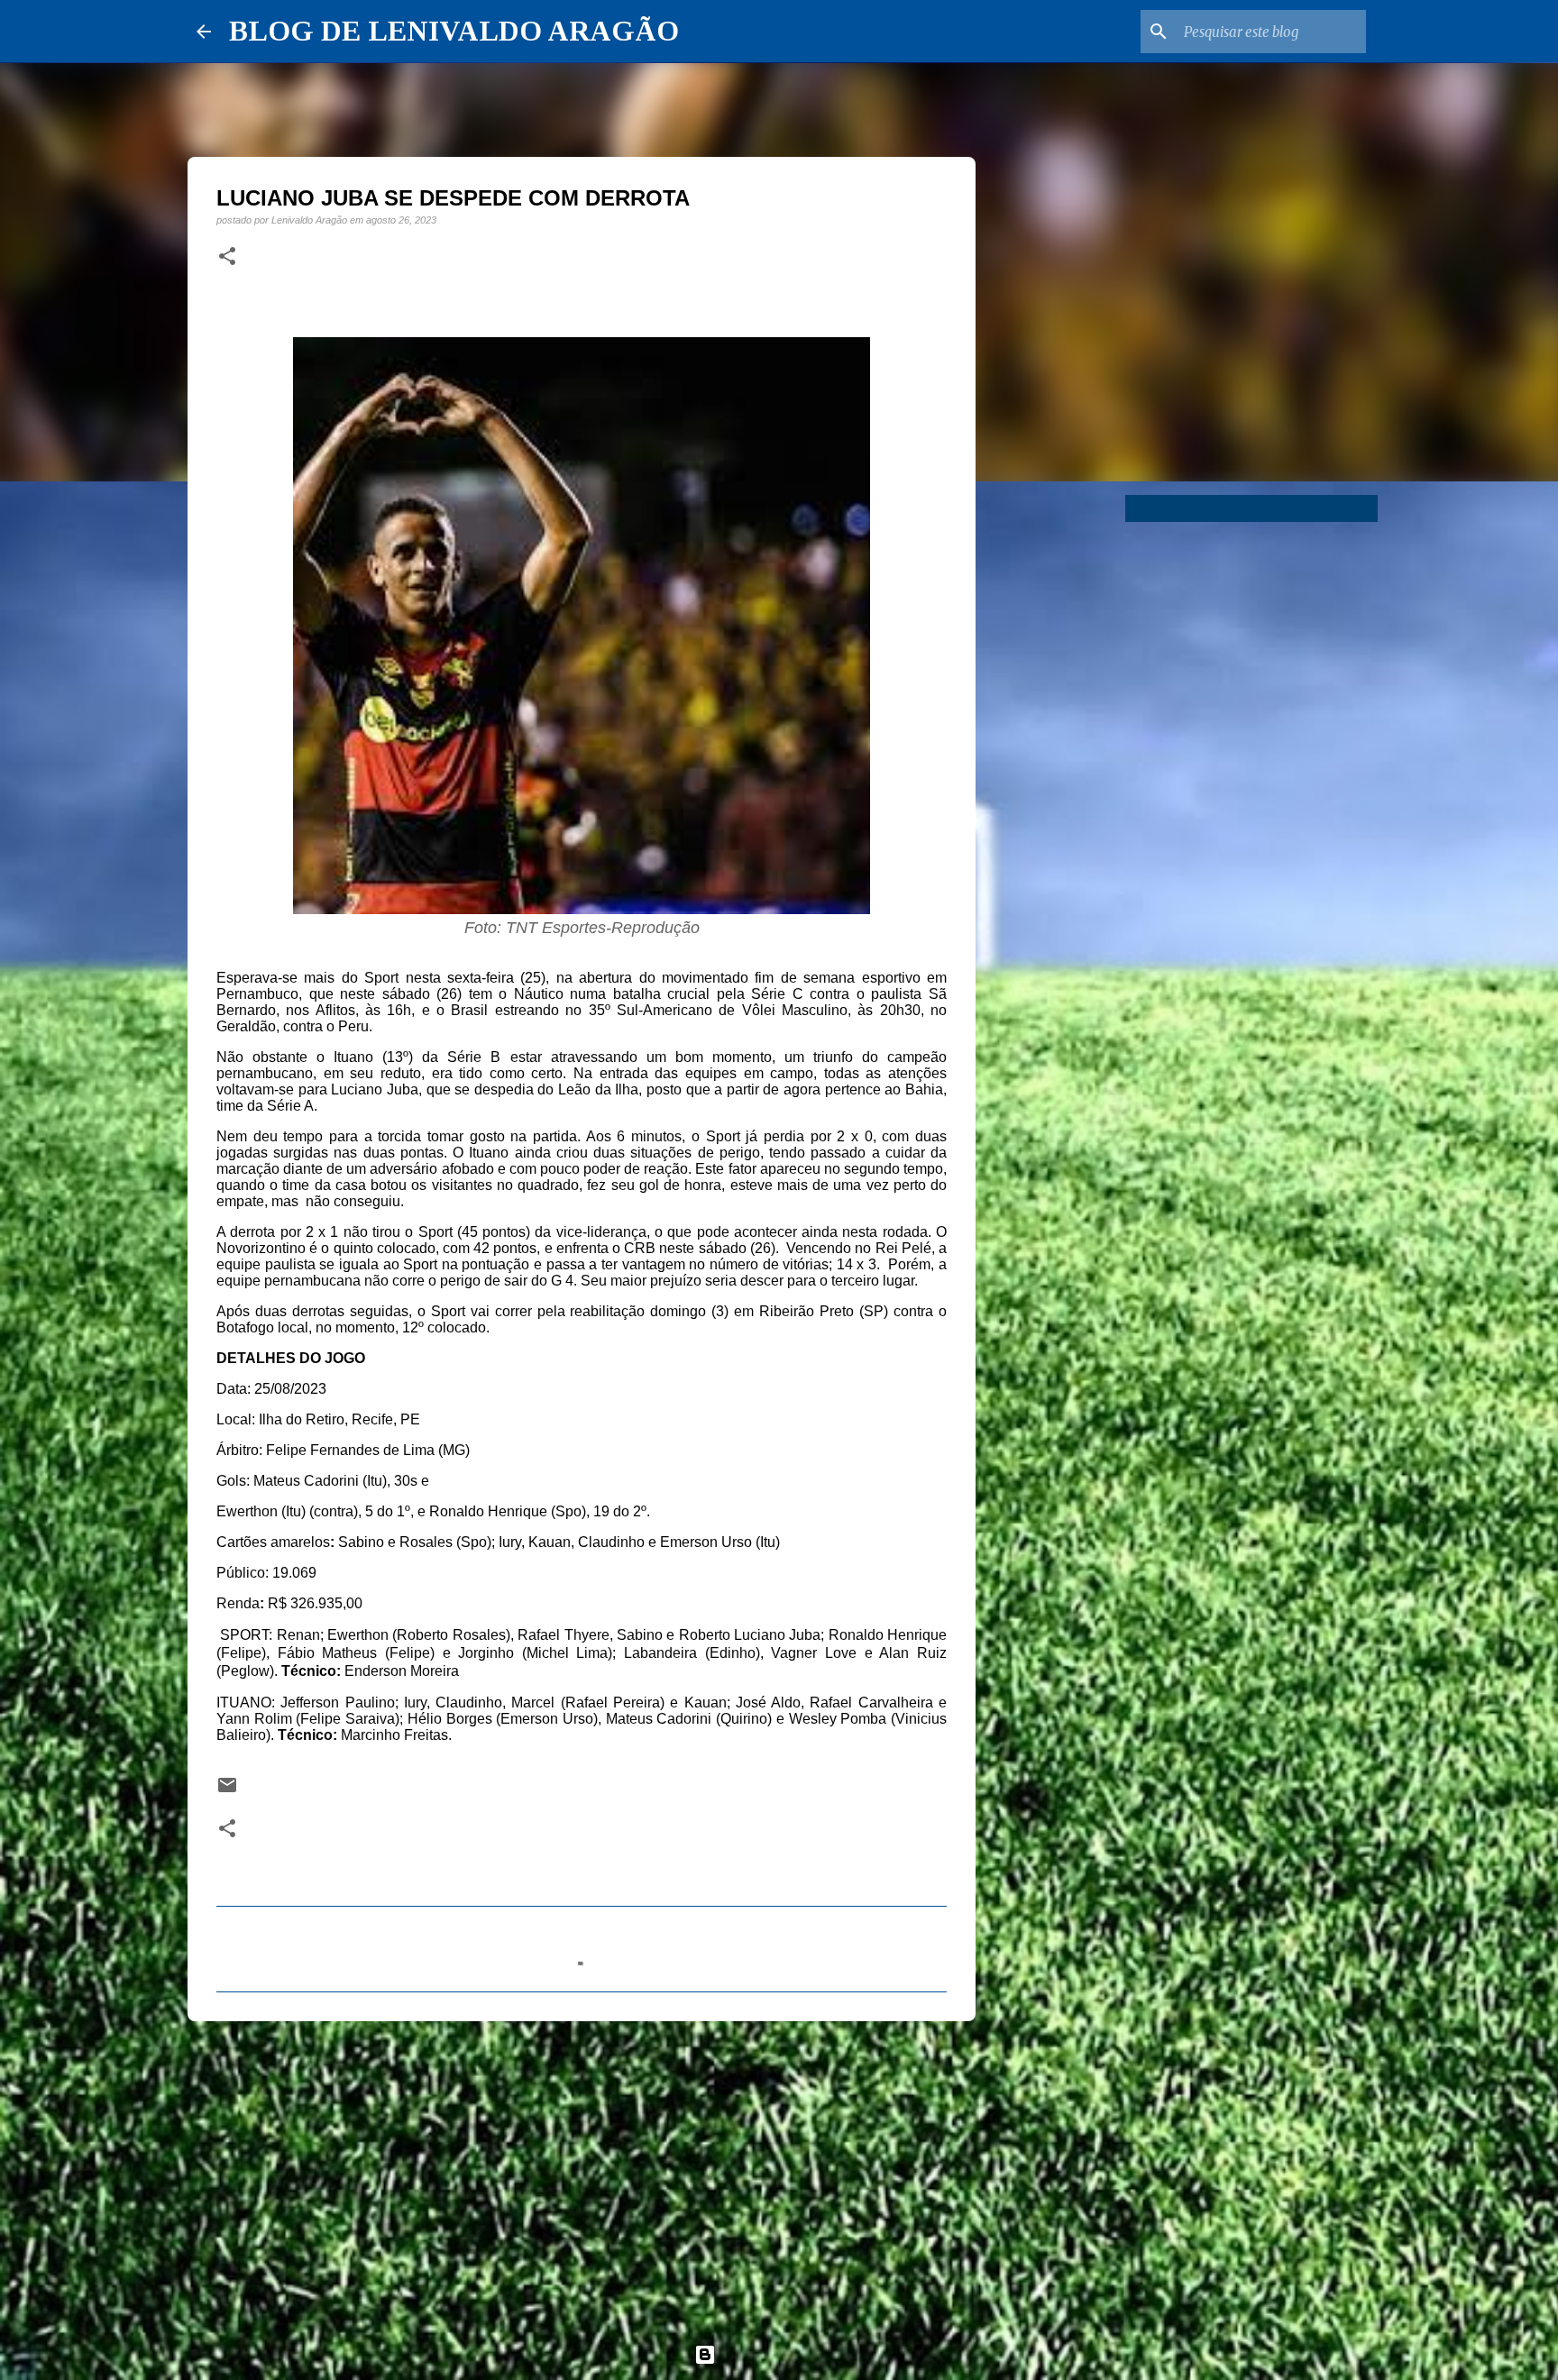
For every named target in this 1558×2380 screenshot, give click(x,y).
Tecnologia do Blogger (790, 2354)
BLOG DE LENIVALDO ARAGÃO (454, 31)
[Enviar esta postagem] (227, 1791)
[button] (227, 257)
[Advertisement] (582, 2174)
